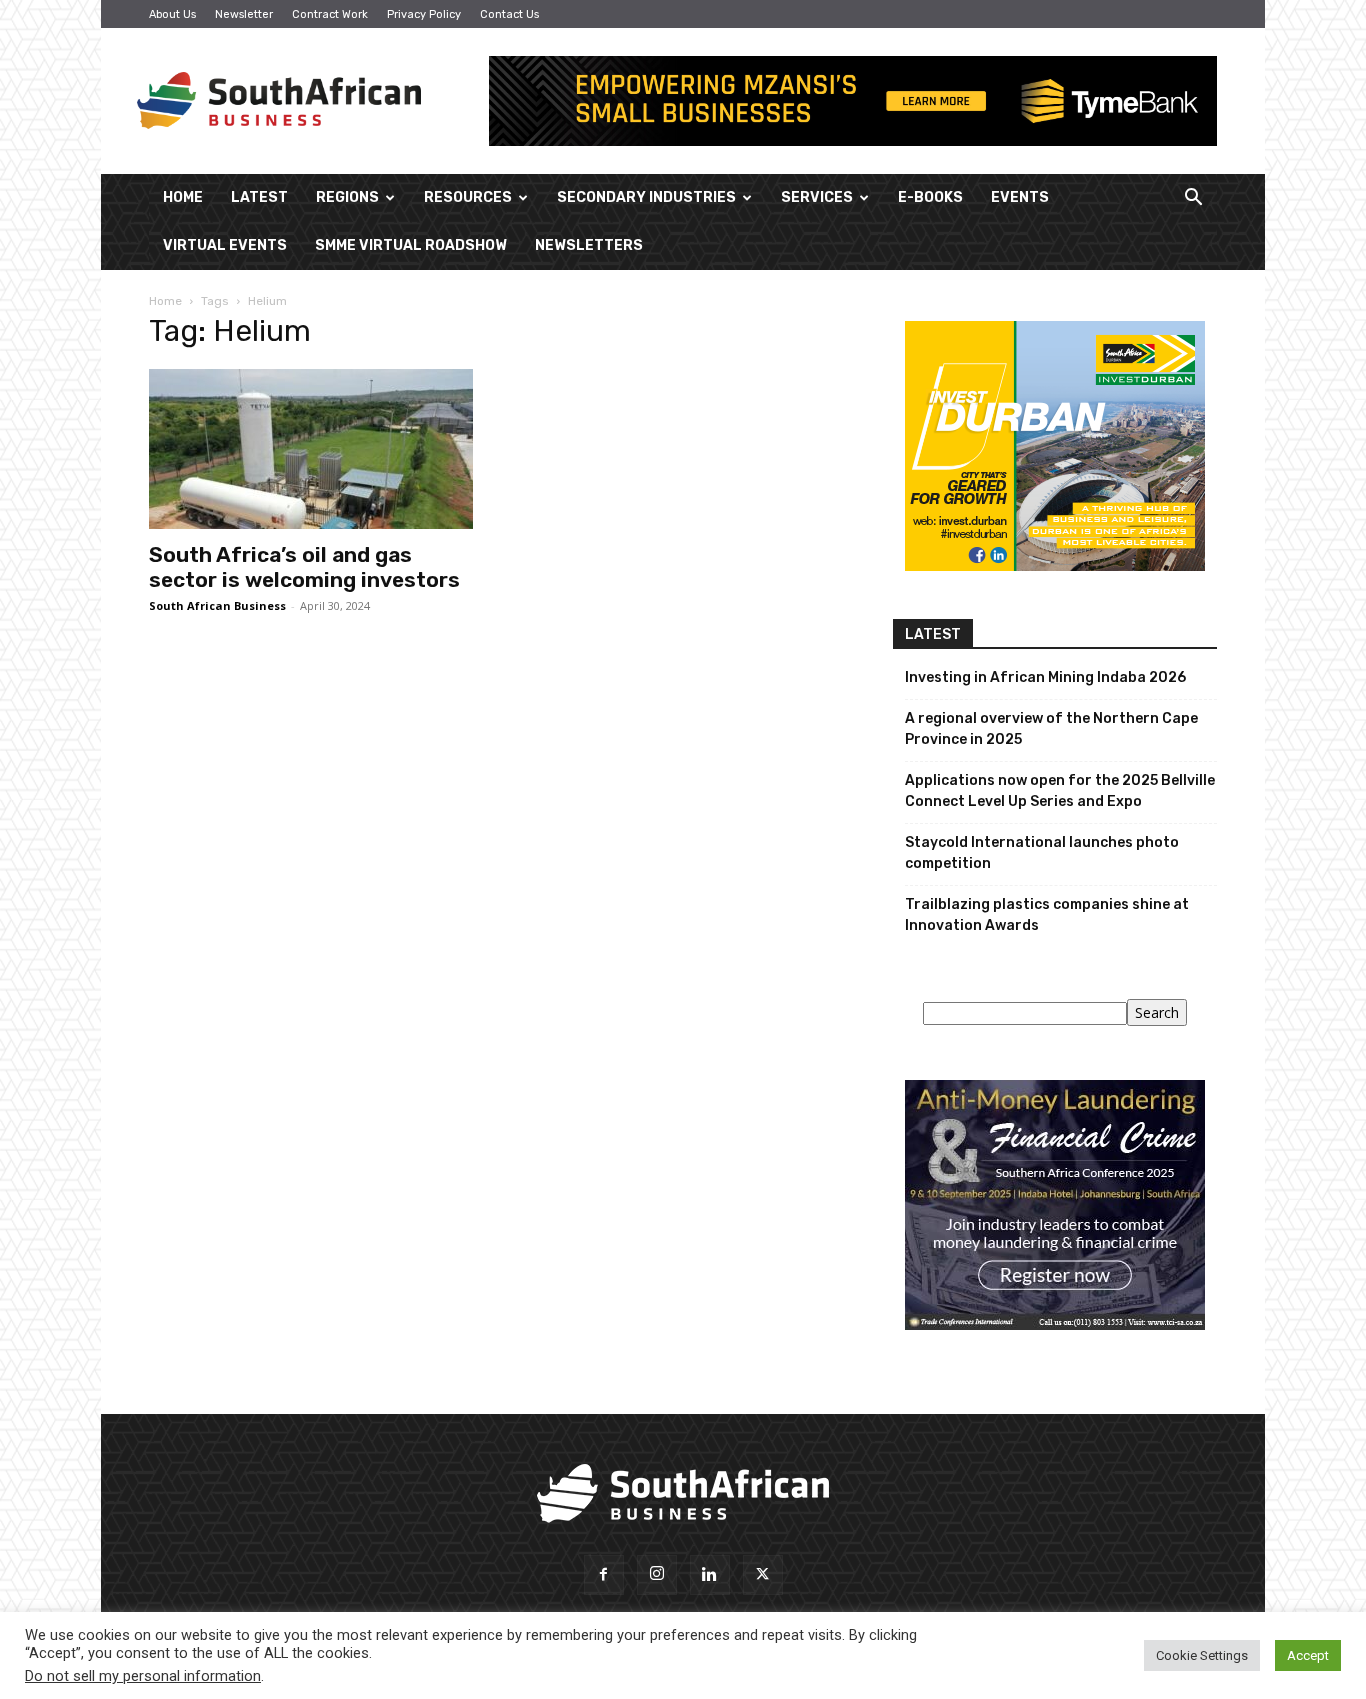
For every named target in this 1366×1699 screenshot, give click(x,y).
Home (183, 197)
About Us (172, 14)
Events (1020, 197)
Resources (468, 197)
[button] (1193, 199)
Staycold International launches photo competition (1042, 853)
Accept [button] (1308, 1655)
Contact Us (509, 14)
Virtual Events (225, 245)
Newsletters (589, 245)
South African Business (217, 605)
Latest (259, 197)
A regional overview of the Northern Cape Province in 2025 (1051, 729)
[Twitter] (763, 1575)
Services (817, 197)
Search (1157, 1012)
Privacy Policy (424, 14)
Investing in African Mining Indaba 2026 (1045, 677)
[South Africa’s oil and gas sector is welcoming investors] (311, 449)
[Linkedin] (710, 1575)
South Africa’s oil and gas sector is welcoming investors (304, 567)
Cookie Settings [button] (1202, 1655)
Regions (347, 197)
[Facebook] (604, 1575)
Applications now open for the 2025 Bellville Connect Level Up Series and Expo (1060, 791)
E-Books (930, 197)
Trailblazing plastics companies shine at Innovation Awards (1047, 915)
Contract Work (330, 14)
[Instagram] (657, 1575)
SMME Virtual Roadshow (411, 245)
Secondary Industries (646, 197)
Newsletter (244, 14)
